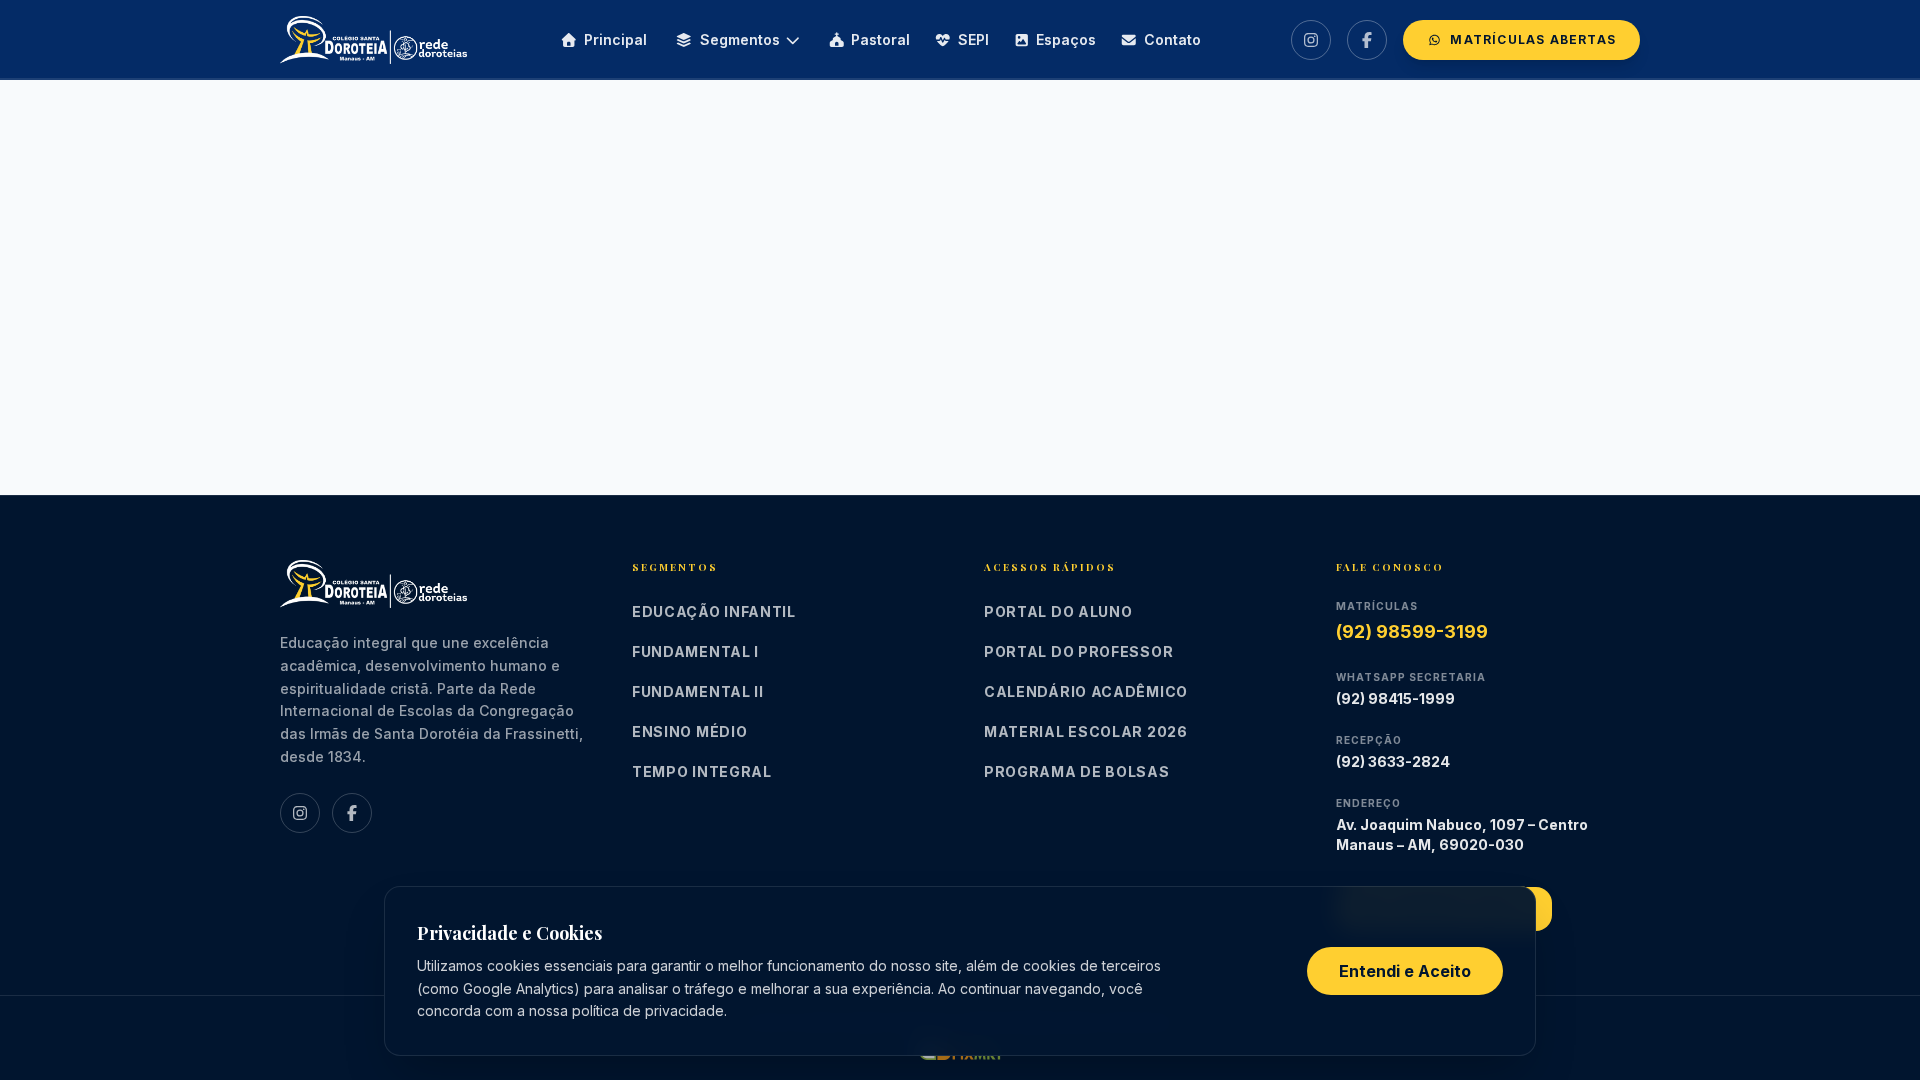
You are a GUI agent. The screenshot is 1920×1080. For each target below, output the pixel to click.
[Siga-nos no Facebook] (1367, 40)
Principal (615, 39)
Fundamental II (698, 691)
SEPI (973, 39)
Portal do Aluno (1058, 611)
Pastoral (880, 39)
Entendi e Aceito (1405, 971)
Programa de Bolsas (1077, 771)
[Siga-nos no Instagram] (1311, 40)
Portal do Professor (1078, 651)
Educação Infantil (714, 611)
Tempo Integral (702, 771)
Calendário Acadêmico (1086, 691)
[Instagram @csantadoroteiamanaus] (300, 813)
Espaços (1066, 39)
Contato (1172, 39)
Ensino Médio (689, 731)
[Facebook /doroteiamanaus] (352, 813)
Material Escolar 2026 (1086, 731)
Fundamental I (695, 651)
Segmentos (740, 39)
